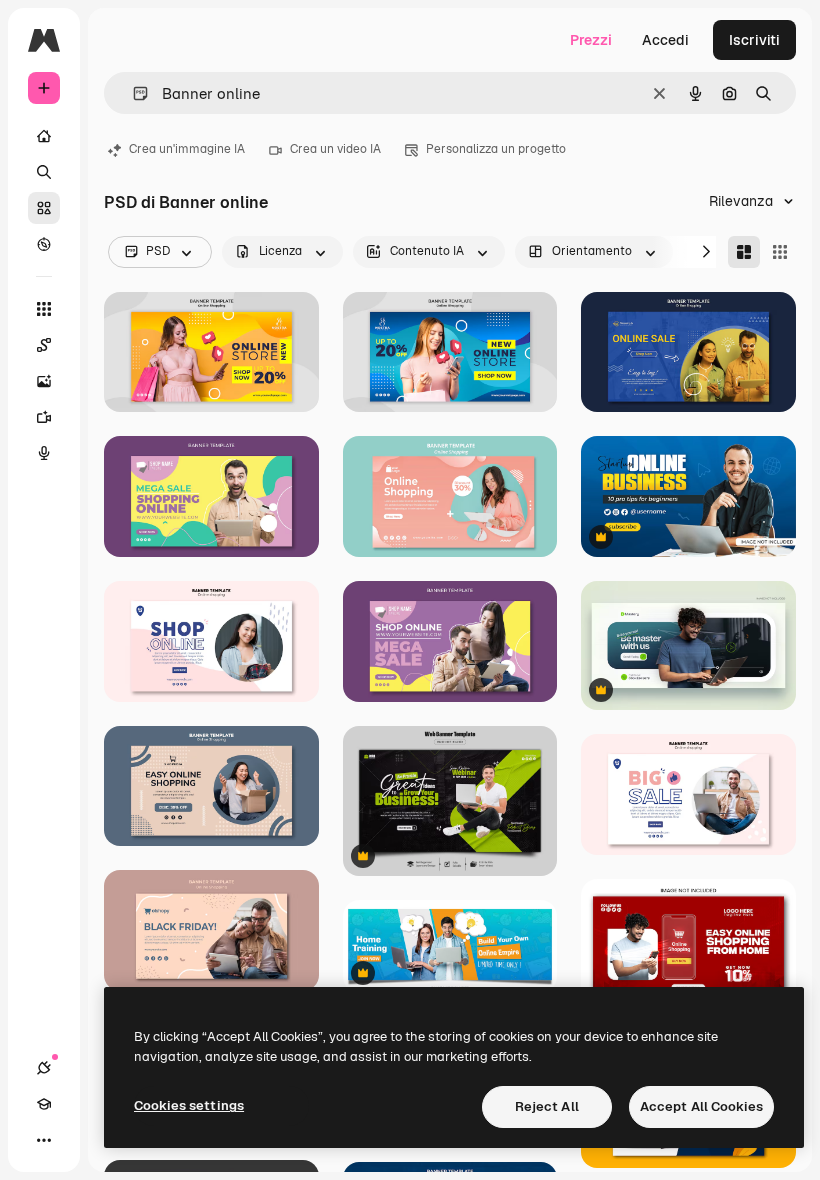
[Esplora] (44, 244)
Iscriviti (754, 40)
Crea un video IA (335, 149)
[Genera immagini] (44, 381)
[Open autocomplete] (132, 93)
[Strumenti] (44, 309)
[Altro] (44, 1140)
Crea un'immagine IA (187, 149)
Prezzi (591, 40)
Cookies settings (189, 1105)
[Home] (44, 136)
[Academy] (44, 1104)
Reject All (547, 1106)
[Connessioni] (44, 1068)
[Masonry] (744, 252)
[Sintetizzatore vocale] (44, 453)
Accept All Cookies (701, 1106)
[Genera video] (44, 417)
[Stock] (44, 208)
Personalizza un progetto (496, 149)
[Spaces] (44, 345)
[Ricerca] (44, 172)
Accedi (665, 40)
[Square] (780, 252)
